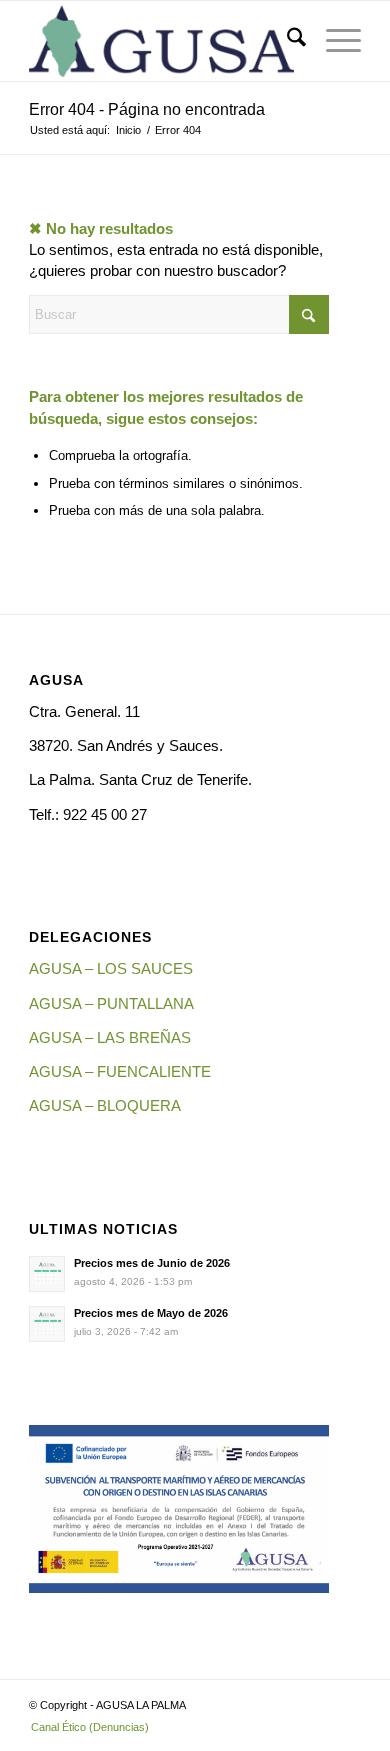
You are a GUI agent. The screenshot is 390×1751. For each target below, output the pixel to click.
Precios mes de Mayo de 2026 (151, 1313)
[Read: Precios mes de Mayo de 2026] (47, 1324)
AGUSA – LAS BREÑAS (110, 1037)
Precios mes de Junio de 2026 (152, 1263)
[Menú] (333, 41)
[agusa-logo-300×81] (161, 41)
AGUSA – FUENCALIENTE (120, 1071)
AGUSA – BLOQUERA (105, 1105)
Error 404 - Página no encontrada (147, 109)
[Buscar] (286, 41)
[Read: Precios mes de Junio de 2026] (47, 1274)
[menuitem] (286, 41)
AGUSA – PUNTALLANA (111, 1003)
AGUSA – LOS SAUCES (111, 968)
